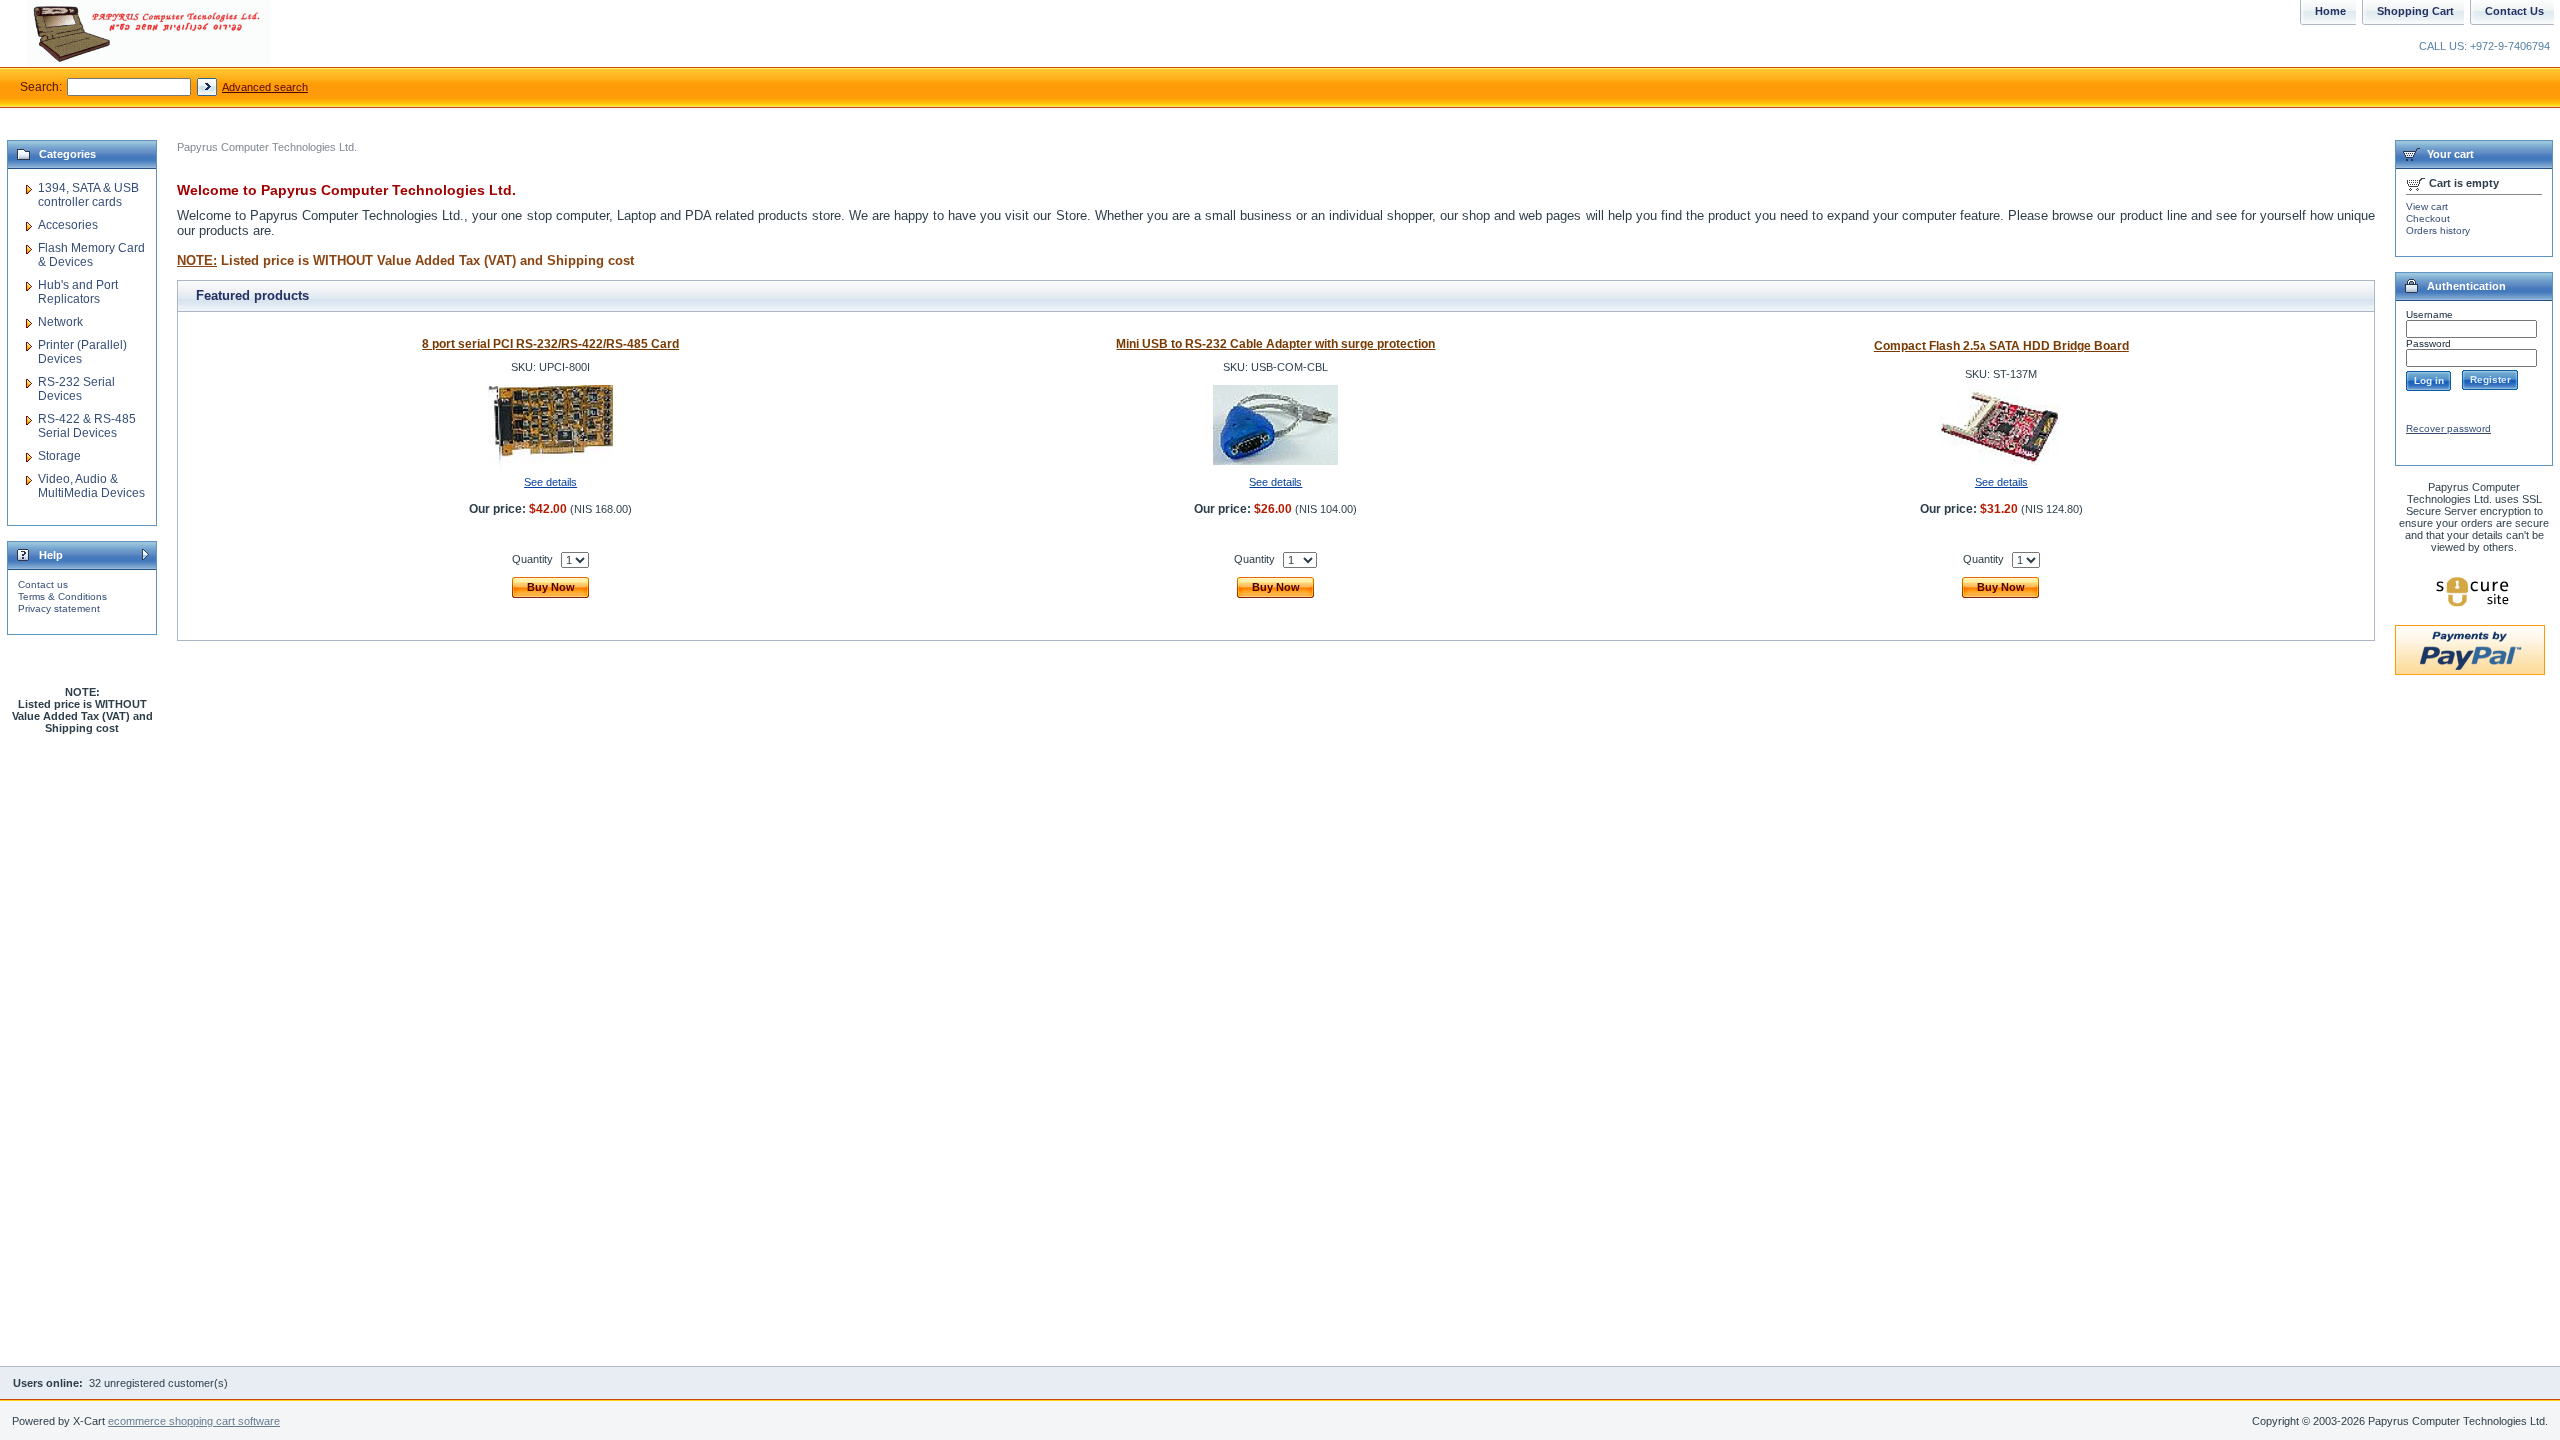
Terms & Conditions (62, 596)
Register (2490, 379)
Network (60, 322)
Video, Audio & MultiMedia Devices (91, 486)
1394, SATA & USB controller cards (88, 195)
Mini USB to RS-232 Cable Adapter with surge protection (1275, 344)
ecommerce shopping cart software (194, 1421)
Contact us (43, 584)
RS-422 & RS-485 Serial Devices (87, 426)
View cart (2427, 206)
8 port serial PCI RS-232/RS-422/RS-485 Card (550, 344)
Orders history (2438, 230)
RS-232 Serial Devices (76, 389)
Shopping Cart (2415, 11)
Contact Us (2514, 11)
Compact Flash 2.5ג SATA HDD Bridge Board (2001, 346)
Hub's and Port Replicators (78, 292)
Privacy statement (59, 608)
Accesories (68, 225)
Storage (59, 456)
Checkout (2428, 218)
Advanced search (265, 87)
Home (2330, 11)
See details (550, 482)
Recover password (2448, 428)
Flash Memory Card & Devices (91, 255)
